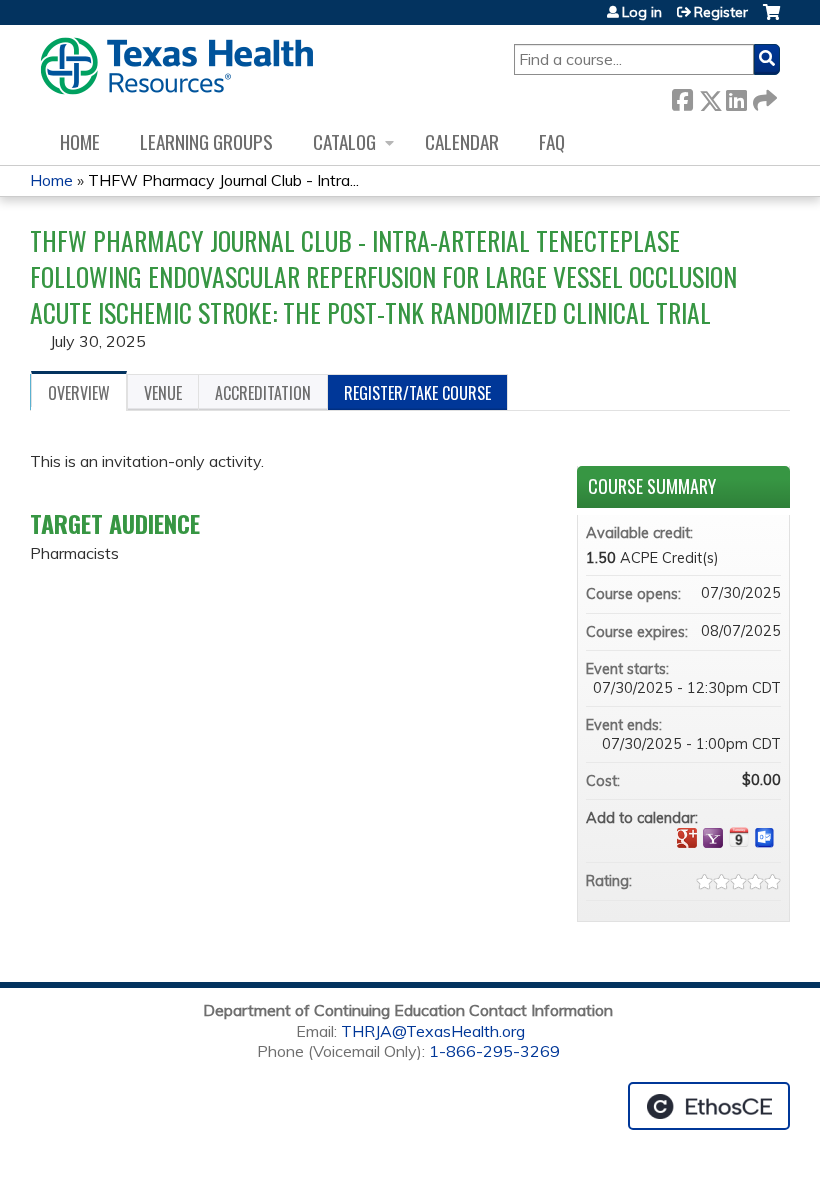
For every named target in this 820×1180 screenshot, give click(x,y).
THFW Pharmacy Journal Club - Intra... (223, 180)
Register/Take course (417, 393)
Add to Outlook (765, 838)
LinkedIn (736, 96)
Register (721, 12)
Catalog (344, 141)
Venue (163, 393)
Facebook (682, 96)
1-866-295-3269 (494, 1051)
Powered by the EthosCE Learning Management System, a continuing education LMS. (709, 1106)
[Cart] (771, 19)
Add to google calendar (687, 838)
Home (80, 141)
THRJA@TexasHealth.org (433, 1031)
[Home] (176, 66)
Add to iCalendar (739, 837)
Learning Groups (206, 141)
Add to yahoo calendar (713, 838)
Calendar (462, 141)
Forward (763, 96)
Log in (642, 12)
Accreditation (263, 393)
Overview (79, 393)
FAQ (552, 141)
